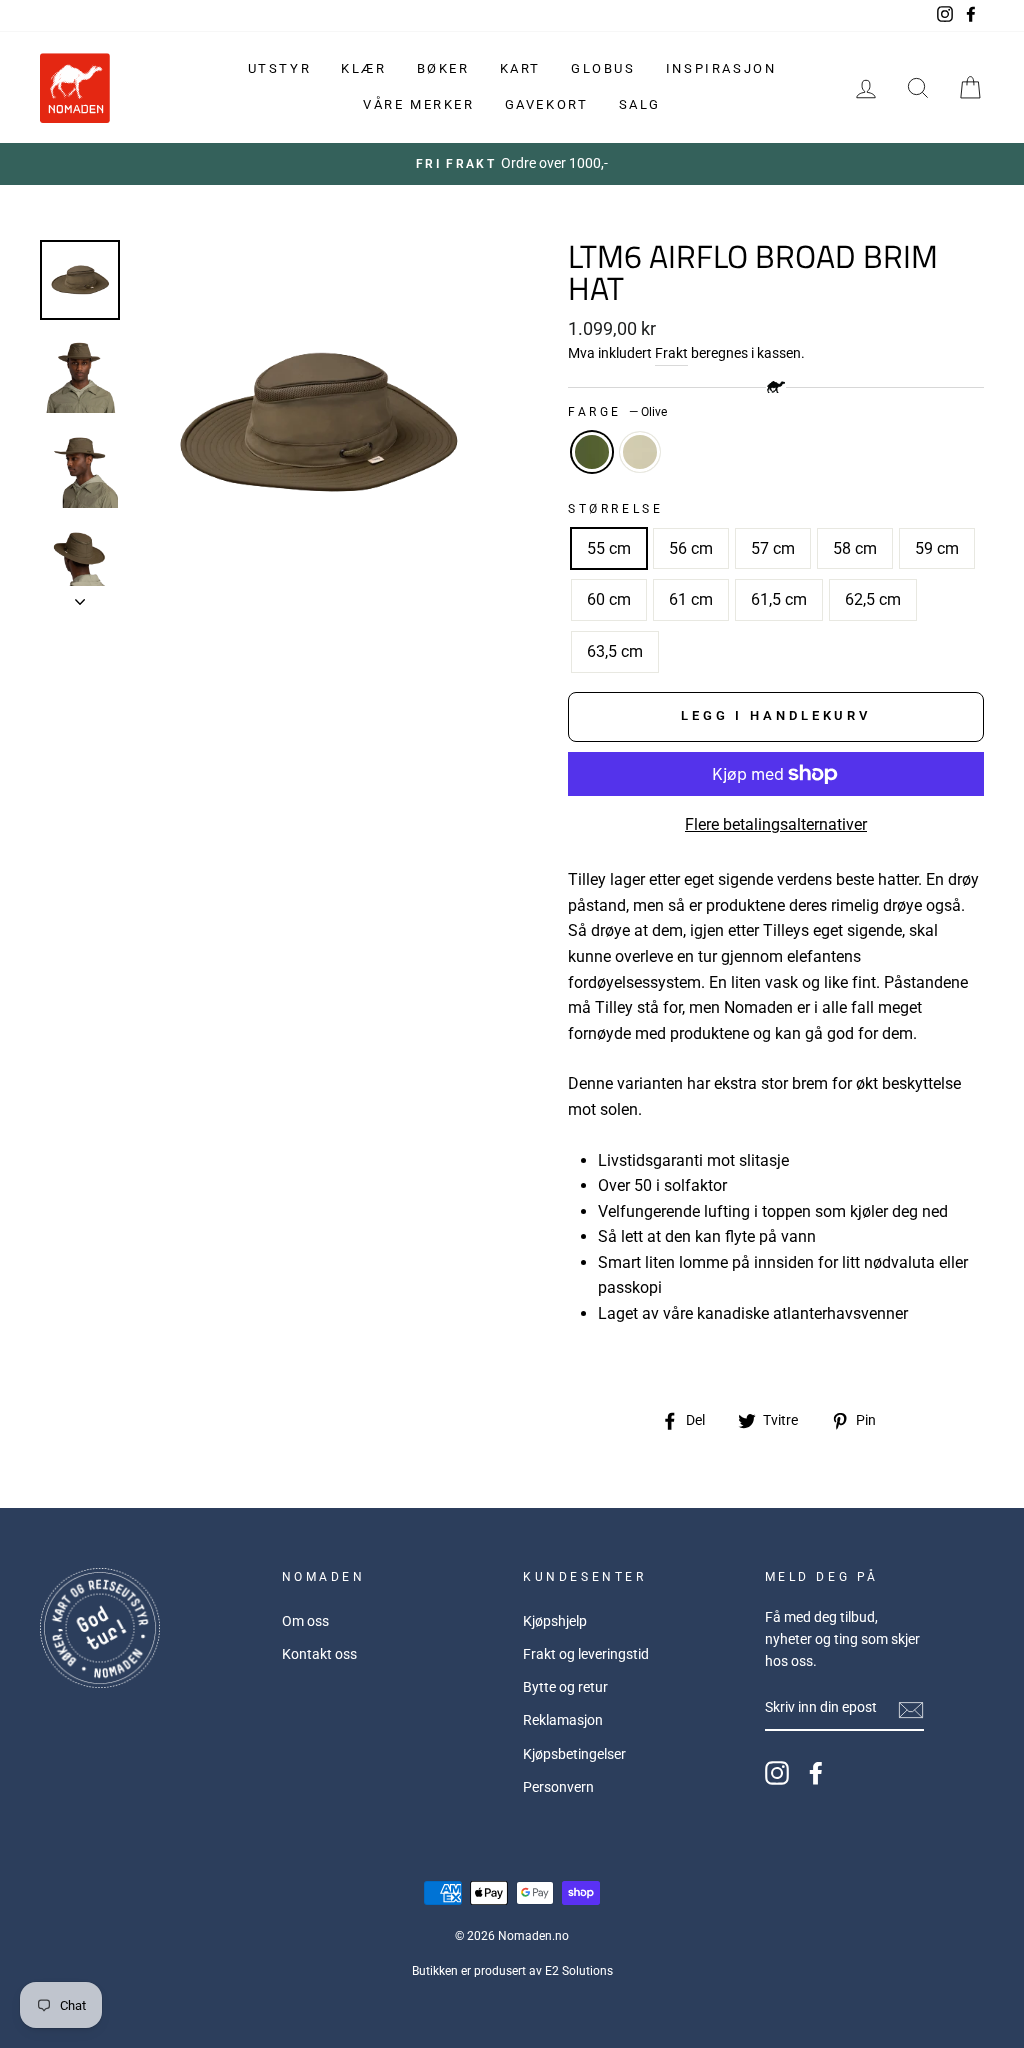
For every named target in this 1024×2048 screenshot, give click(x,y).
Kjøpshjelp (555, 1621)
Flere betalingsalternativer (776, 824)
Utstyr (280, 68)
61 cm (691, 599)
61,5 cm (779, 599)
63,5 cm (615, 651)
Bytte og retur (565, 1687)
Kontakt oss (319, 1654)
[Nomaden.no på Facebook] (816, 1773)
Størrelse (615, 509)
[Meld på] (911, 1709)
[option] (512, 164)
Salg (640, 104)
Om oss (305, 1621)
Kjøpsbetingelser (574, 1754)
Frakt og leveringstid (586, 1654)
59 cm (937, 548)
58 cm (855, 548)
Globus (603, 68)
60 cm (609, 599)
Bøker (443, 68)
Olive (592, 452)
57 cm (773, 548)
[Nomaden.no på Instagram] (777, 1773)
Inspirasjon (721, 68)
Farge (617, 412)
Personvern (558, 1787)
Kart (520, 68)
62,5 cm (873, 599)
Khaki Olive (640, 452)
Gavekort (547, 104)
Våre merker (419, 104)
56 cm (691, 548)
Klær (363, 68)
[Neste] (80, 596)
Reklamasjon (563, 1720)
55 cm (609, 548)
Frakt (671, 353)
